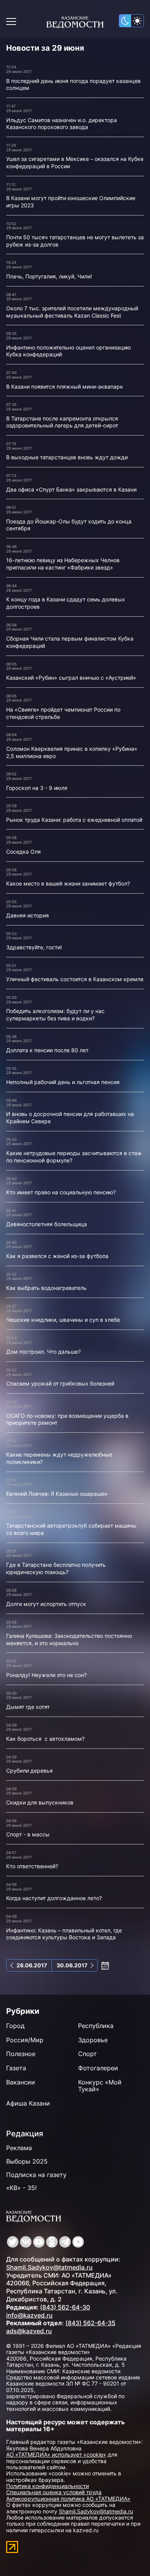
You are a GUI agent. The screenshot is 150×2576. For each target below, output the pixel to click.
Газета (16, 2068)
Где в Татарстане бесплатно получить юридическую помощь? (56, 1568)
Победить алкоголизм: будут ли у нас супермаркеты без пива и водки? (55, 1015)
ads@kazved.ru (29, 2331)
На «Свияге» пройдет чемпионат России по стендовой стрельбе (63, 713)
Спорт (87, 2054)
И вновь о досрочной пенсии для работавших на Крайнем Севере (70, 1117)
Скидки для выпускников (40, 1802)
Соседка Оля (23, 852)
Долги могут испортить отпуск (46, 1604)
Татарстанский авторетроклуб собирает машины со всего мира (71, 1529)
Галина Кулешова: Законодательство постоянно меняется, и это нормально (69, 1639)
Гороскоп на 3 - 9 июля (37, 788)
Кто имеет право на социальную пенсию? (61, 1192)
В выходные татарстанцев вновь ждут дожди (67, 457)
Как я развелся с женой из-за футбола (57, 1256)
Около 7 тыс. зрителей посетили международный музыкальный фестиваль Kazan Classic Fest (72, 312)
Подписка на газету (36, 2175)
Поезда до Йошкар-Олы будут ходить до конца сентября (69, 525)
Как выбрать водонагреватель (46, 1288)
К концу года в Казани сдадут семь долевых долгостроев (66, 603)
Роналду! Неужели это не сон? (46, 1675)
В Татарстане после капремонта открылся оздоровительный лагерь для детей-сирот (62, 422)
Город (15, 2026)
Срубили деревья (30, 1771)
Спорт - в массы (28, 1834)
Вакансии (21, 2082)
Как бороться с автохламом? (45, 1739)
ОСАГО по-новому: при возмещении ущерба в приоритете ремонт (67, 1419)
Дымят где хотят (28, 1707)
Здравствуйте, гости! (34, 947)
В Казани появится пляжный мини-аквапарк (65, 387)
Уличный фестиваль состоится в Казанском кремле (75, 979)
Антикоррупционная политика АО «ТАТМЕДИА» (68, 2499)
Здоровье (93, 2040)
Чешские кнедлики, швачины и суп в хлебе (63, 1320)
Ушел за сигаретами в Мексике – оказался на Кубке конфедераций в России (75, 162)
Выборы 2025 (27, 2161)
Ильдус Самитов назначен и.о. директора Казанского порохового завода (62, 124)
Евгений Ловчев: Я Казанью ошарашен (57, 1494)
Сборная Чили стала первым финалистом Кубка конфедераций (70, 642)
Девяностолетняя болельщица (47, 1224)
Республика (96, 2026)
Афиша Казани (28, 2103)
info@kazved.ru (29, 2315)
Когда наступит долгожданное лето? (54, 1898)
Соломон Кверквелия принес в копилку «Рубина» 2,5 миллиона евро (72, 752)
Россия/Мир (25, 2040)
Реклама (19, 2148)
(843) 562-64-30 (65, 2307)
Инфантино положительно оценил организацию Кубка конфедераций (68, 351)
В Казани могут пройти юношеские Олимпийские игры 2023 (71, 202)
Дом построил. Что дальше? (43, 1352)
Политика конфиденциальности (47, 2486)
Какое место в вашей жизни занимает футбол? (68, 883)
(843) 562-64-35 (90, 2323)
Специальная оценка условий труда (54, 2492)
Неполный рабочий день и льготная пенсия (63, 1082)
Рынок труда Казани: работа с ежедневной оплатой (74, 820)
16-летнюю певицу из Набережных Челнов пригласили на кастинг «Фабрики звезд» (63, 564)
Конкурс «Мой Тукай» (100, 2086)
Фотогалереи (98, 2068)
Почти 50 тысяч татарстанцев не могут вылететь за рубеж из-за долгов (75, 241)
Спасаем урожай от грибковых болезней (60, 1383)
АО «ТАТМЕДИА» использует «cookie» (56, 2454)
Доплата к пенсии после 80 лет (47, 1050)
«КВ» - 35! (21, 2188)
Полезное (21, 2054)
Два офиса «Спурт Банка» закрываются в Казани (71, 489)
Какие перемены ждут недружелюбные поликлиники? (59, 1458)
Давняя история (27, 915)
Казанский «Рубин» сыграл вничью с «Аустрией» (71, 678)
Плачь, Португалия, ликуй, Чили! (49, 276)
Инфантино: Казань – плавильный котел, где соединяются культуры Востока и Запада (64, 1934)
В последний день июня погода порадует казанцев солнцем (73, 84)
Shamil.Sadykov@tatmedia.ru (49, 2267)
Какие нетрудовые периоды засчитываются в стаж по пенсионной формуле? (74, 1157)
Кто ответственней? (32, 1866)
